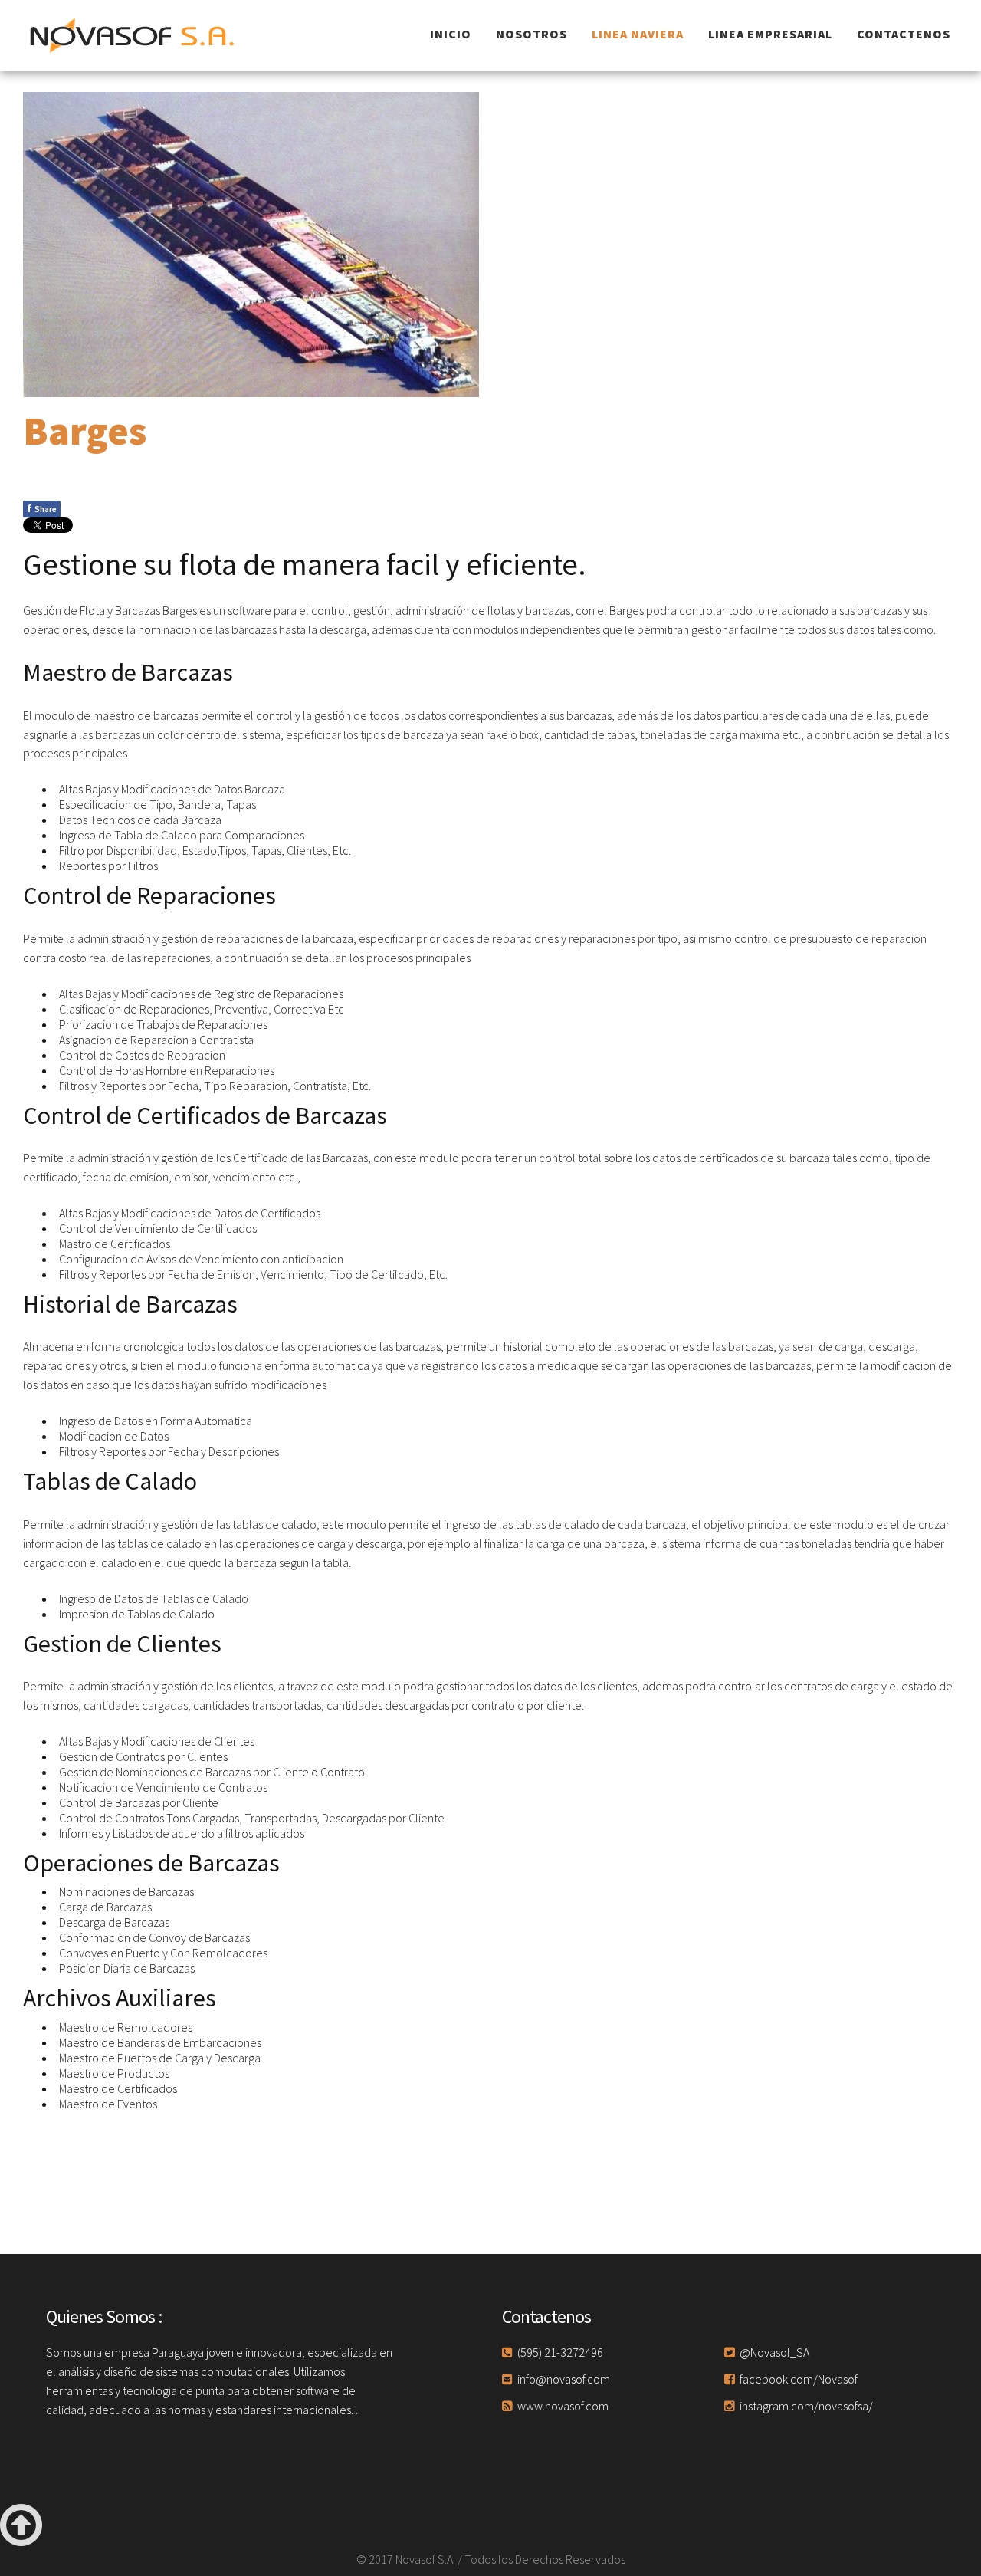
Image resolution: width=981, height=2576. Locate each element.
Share (42, 508)
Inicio (451, 34)
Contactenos (904, 34)
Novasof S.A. (134, 35)
